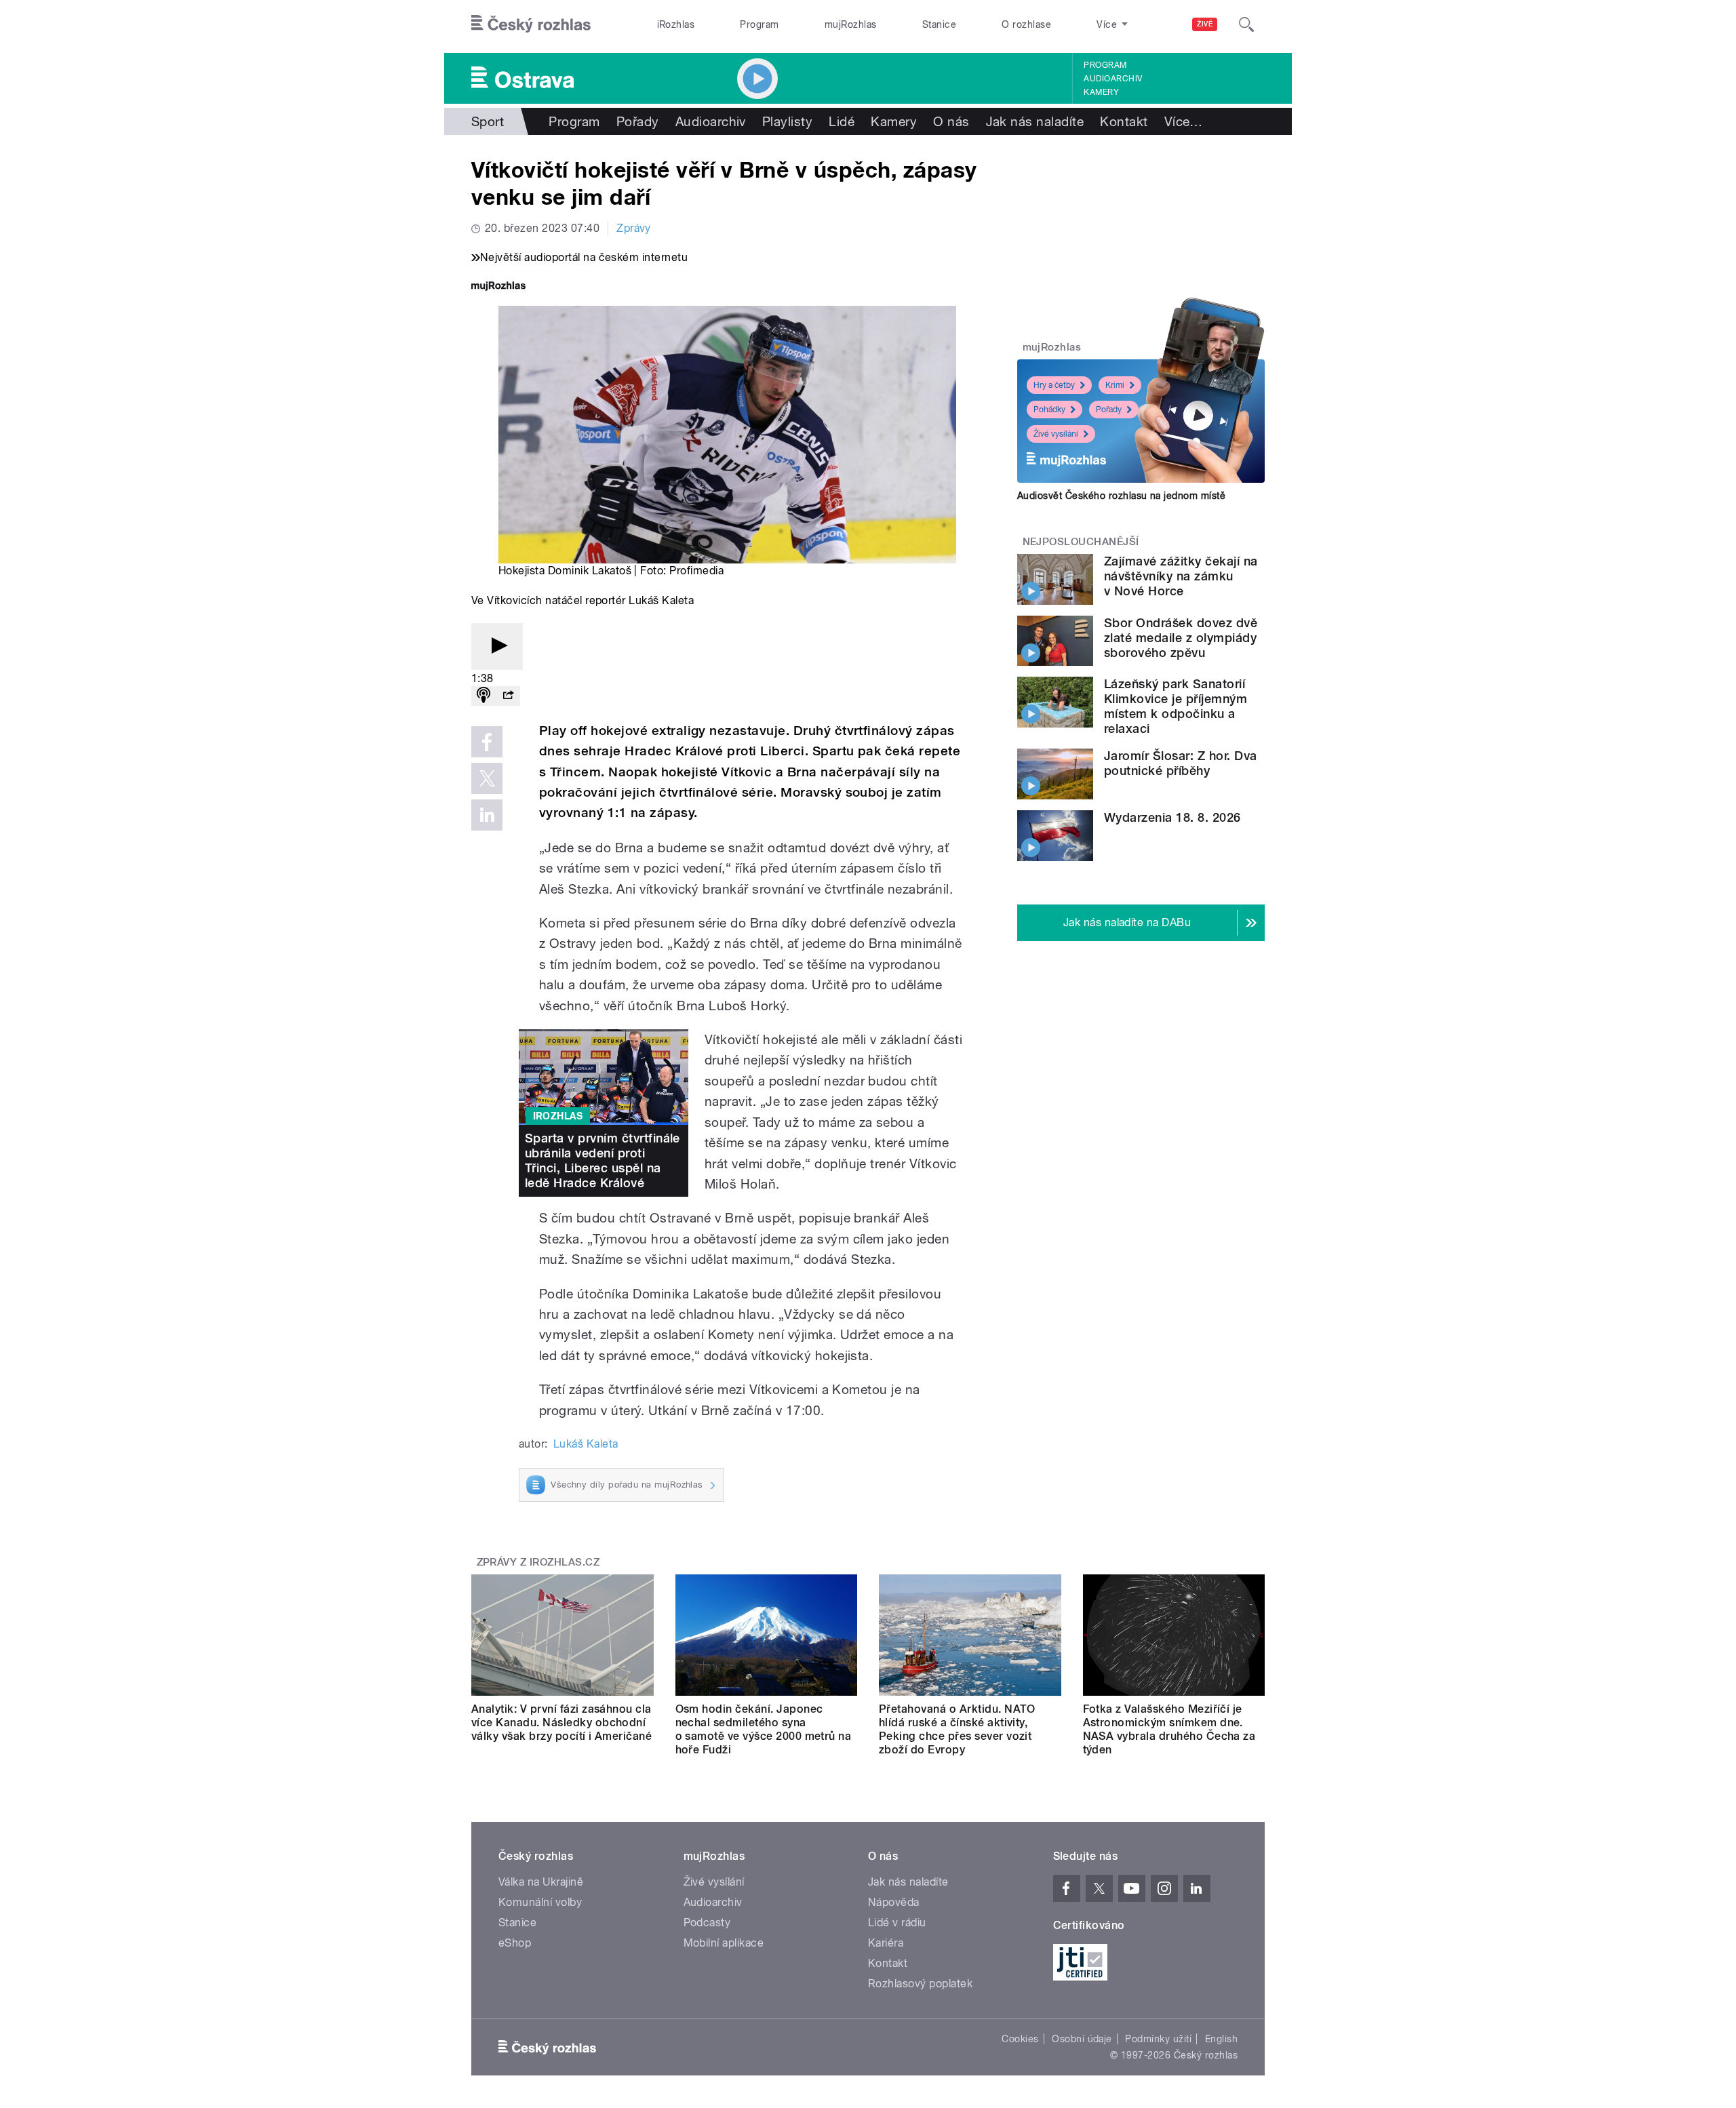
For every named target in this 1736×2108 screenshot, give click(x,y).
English (1221, 2039)
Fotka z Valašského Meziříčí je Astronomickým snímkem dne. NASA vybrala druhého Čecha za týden (1169, 1729)
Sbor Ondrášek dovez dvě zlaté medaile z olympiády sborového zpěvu (1181, 638)
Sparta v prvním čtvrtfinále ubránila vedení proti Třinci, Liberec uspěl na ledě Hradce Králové (603, 1160)
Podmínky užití (1158, 2039)
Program (759, 24)
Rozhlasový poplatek (920, 1984)
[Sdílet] (508, 696)
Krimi (1115, 385)
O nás (951, 121)
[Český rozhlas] (531, 24)
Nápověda (894, 1902)
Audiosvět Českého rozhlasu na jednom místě (1121, 496)
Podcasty (707, 1923)
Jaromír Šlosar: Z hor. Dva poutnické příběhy (1180, 763)
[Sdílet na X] (487, 778)
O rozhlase (1026, 24)
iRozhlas (676, 24)
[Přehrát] (497, 647)
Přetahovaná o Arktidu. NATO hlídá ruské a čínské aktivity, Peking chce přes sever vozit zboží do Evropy (957, 1729)
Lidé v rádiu (897, 1923)
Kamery (1101, 92)
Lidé (842, 121)
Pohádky (1049, 410)
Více (1184, 121)
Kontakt (1124, 121)
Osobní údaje (1082, 2039)
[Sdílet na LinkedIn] (487, 815)
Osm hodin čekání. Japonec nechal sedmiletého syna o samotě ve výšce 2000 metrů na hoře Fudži (764, 1729)
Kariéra (886, 1943)
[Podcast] (484, 696)
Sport (488, 121)
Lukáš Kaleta (586, 1444)
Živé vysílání (1056, 434)
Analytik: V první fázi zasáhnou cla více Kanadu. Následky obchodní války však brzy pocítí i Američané (561, 1723)
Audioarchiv (1113, 79)
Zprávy (634, 228)
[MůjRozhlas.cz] (498, 287)
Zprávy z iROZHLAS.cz (538, 1562)
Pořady (638, 121)
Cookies (1020, 2039)
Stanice (939, 24)
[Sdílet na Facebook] (487, 742)
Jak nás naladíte (1035, 121)
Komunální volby (540, 1902)
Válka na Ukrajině (541, 1882)
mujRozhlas (851, 24)
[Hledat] (1246, 24)
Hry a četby (1054, 385)
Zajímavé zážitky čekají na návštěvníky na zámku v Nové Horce (1181, 576)
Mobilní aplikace (724, 1943)
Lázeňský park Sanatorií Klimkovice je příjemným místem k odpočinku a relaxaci (1176, 706)
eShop (515, 1943)
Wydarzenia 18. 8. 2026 (1172, 817)
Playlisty (787, 121)
